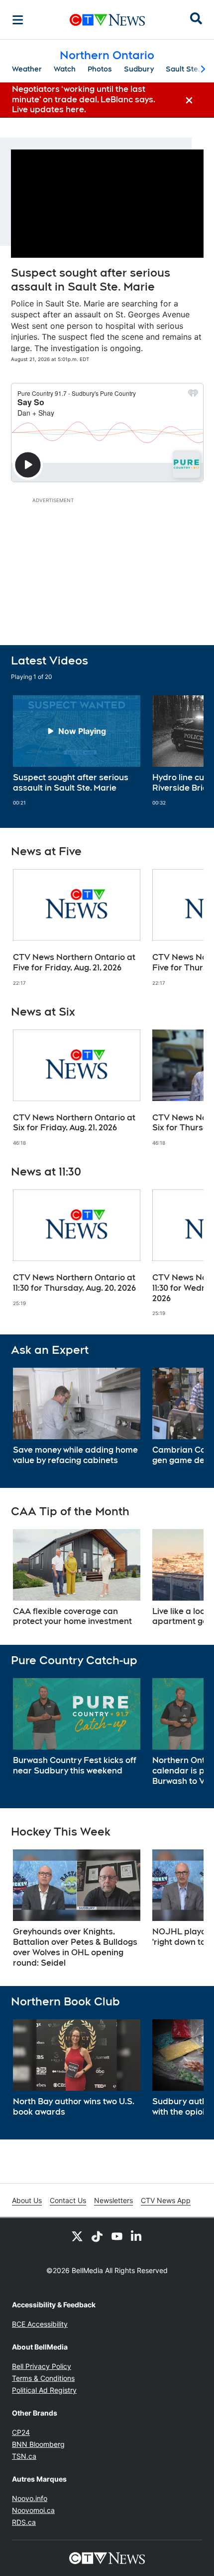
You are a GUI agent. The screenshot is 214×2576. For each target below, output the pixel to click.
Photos (100, 69)
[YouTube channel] (117, 2236)
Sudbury (139, 69)
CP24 (21, 2432)
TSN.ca (24, 2456)
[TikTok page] (97, 2236)
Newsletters (113, 2200)
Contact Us (68, 2200)
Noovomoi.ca (33, 2510)
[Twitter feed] (77, 2236)
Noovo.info (30, 2498)
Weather (27, 69)
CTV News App (166, 2200)
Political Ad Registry (44, 2390)
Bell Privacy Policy (42, 2366)
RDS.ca (24, 2522)
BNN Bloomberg (38, 2444)
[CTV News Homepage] (107, 20)
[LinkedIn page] (137, 2236)
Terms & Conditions (43, 2378)
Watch (65, 69)
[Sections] (18, 20)
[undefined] (77, 751)
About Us (27, 2200)
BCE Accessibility (40, 2324)
